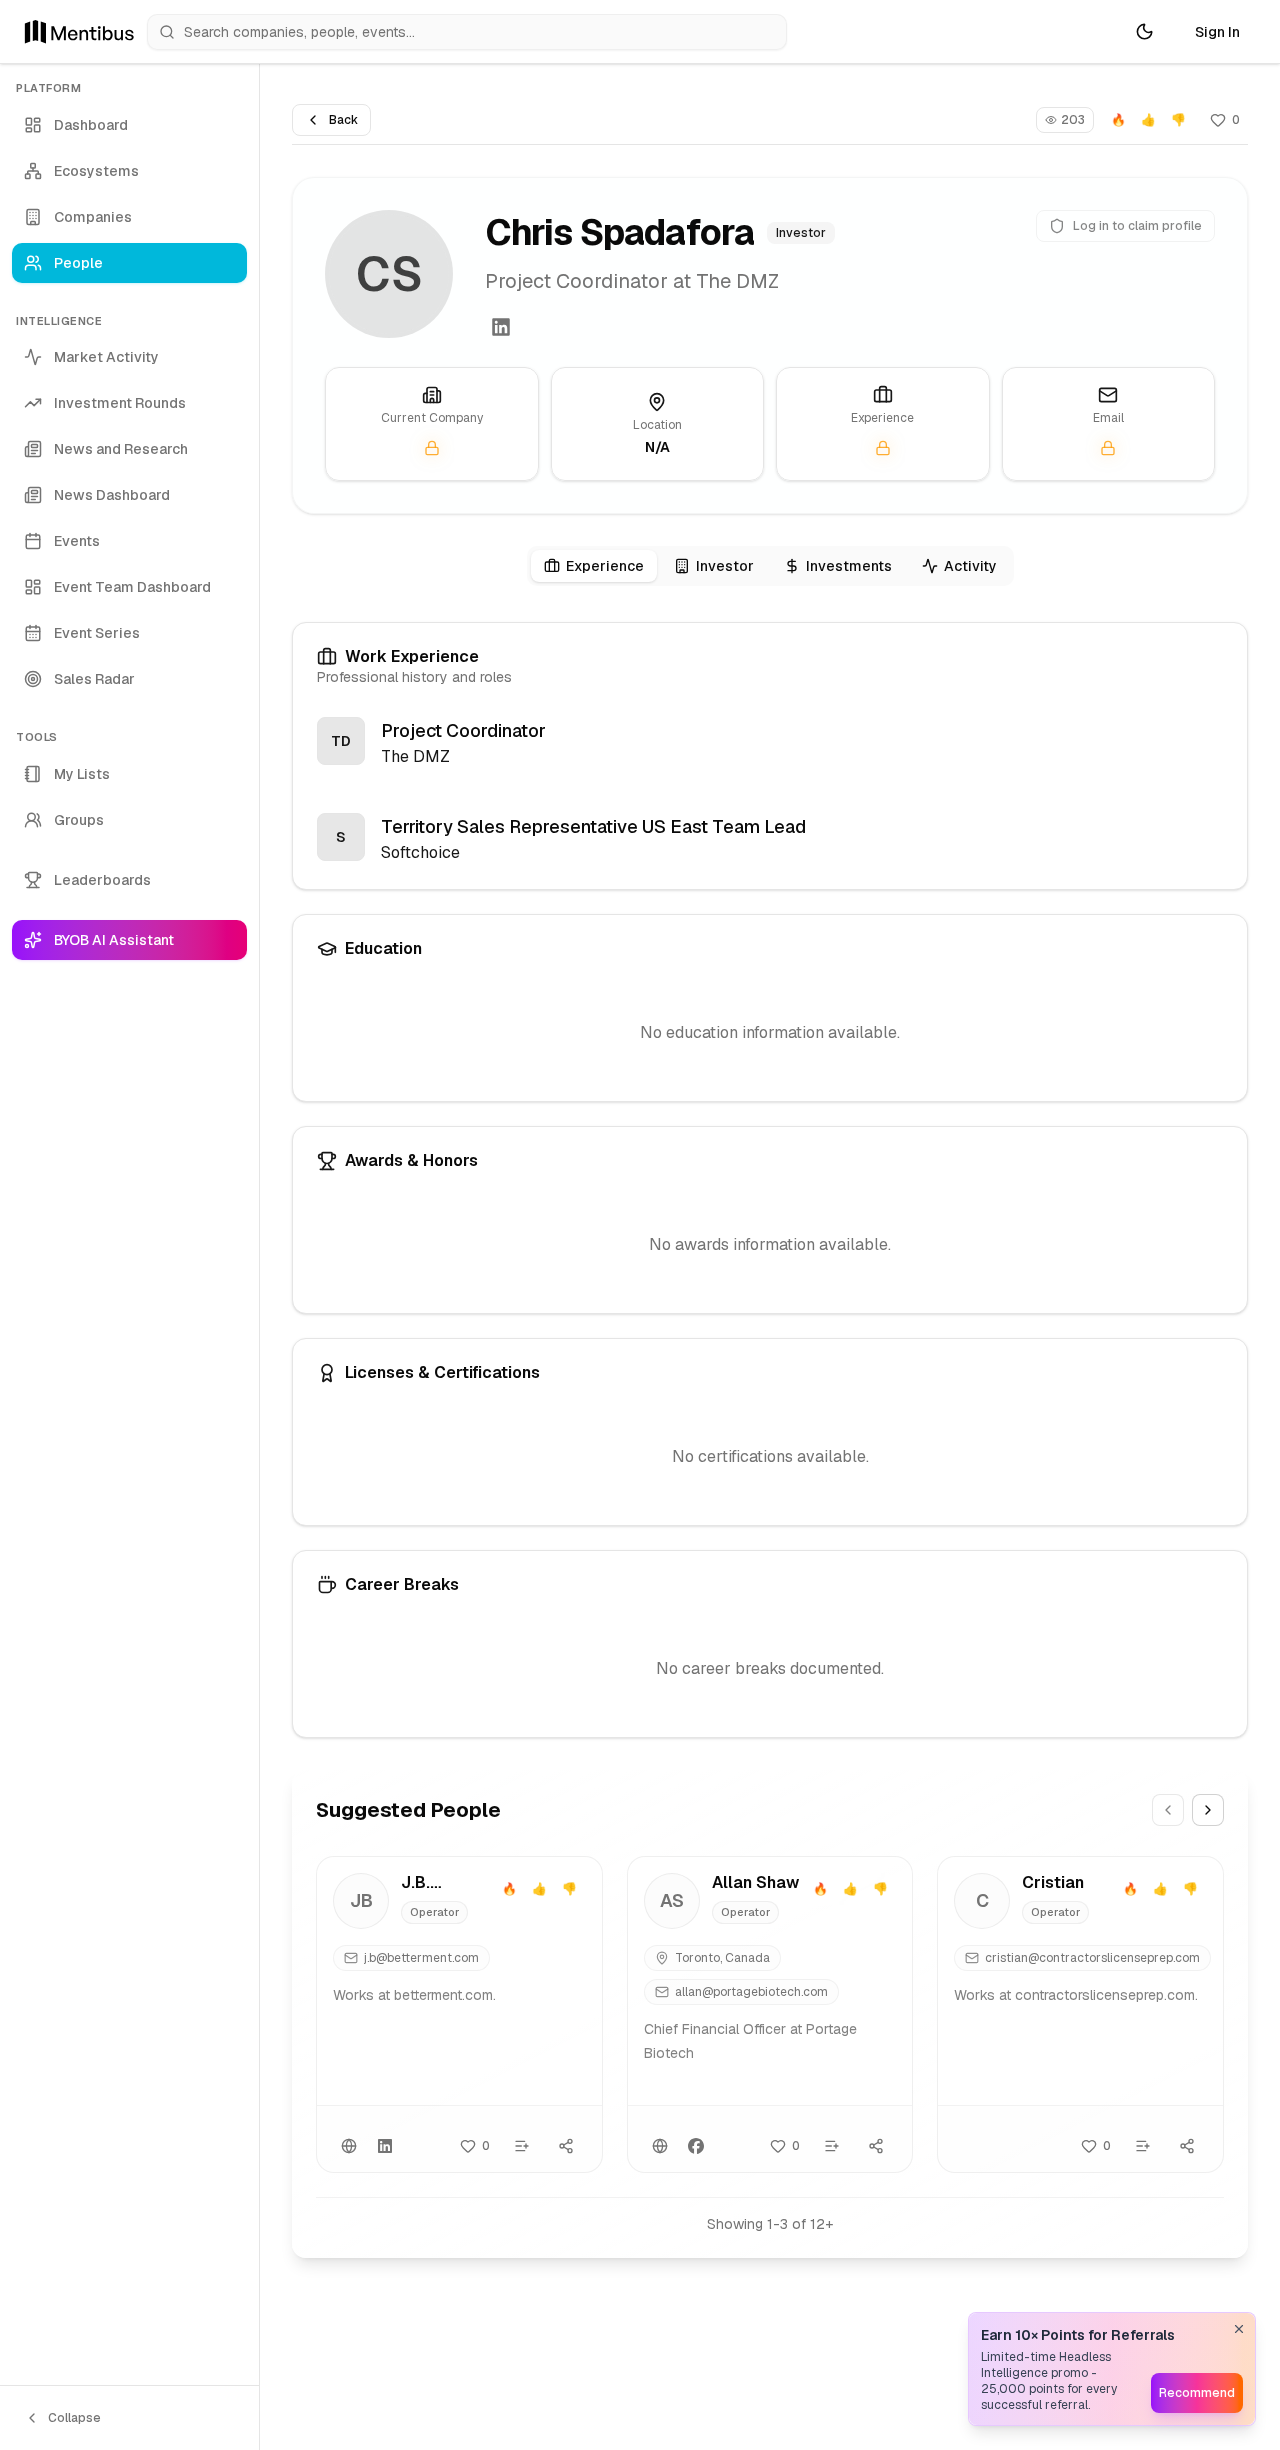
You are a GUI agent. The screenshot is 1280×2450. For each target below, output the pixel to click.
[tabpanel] (770, 1180)
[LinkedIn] (501, 327)
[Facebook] (696, 2146)
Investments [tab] (849, 566)
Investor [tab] (725, 566)
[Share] (566, 2146)
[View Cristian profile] (1080, 2014)
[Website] (349, 2146)
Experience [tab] (605, 566)
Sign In (1217, 32)
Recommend (1197, 2393)
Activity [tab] (970, 566)
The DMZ (415, 756)
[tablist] (770, 566)
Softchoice (420, 852)
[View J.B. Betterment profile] (459, 2014)
